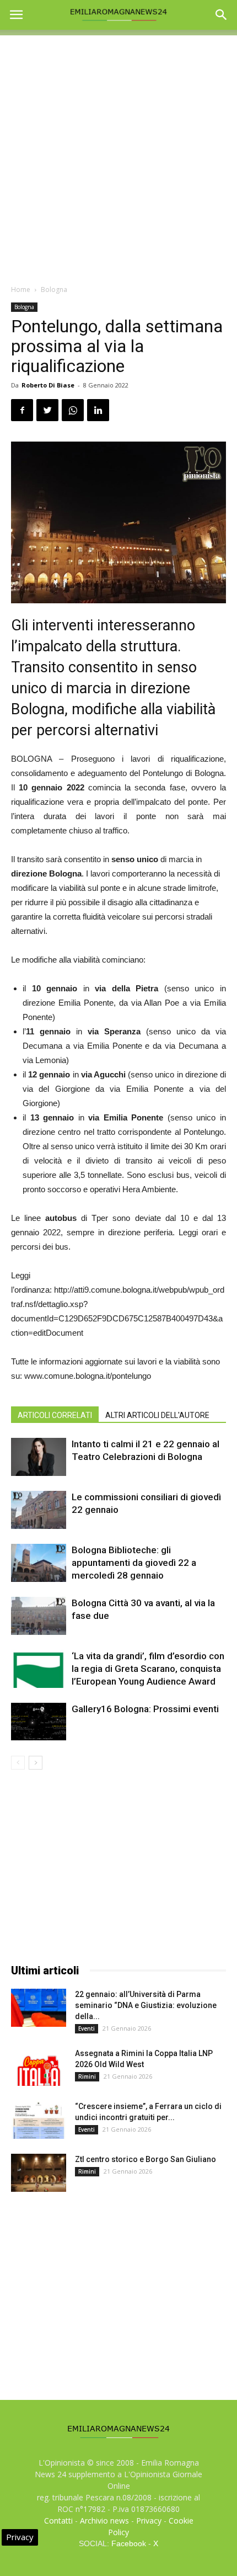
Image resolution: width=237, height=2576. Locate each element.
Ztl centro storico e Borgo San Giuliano (146, 2159)
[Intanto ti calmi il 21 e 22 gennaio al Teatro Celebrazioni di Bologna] (39, 1457)
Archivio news (104, 2521)
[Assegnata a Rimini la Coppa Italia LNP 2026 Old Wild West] (39, 2067)
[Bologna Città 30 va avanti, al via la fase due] (39, 1616)
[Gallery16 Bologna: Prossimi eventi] (39, 1722)
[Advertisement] (118, 154)
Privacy (149, 2521)
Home (21, 290)
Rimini (87, 2076)
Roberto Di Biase (48, 385)
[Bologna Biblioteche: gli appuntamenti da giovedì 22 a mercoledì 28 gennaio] (39, 1563)
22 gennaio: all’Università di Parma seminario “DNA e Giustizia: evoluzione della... (146, 2005)
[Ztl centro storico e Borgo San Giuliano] (39, 2173)
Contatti (58, 2521)
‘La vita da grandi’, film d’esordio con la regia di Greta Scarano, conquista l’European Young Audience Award (148, 1669)
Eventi (87, 2028)
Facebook (129, 2543)
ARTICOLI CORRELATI (55, 1415)
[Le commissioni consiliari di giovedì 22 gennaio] (39, 1510)
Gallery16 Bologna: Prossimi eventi (145, 1709)
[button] (222, 15)
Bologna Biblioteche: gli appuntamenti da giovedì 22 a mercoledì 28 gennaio (134, 1563)
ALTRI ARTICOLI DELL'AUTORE (157, 1415)
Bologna (54, 290)
